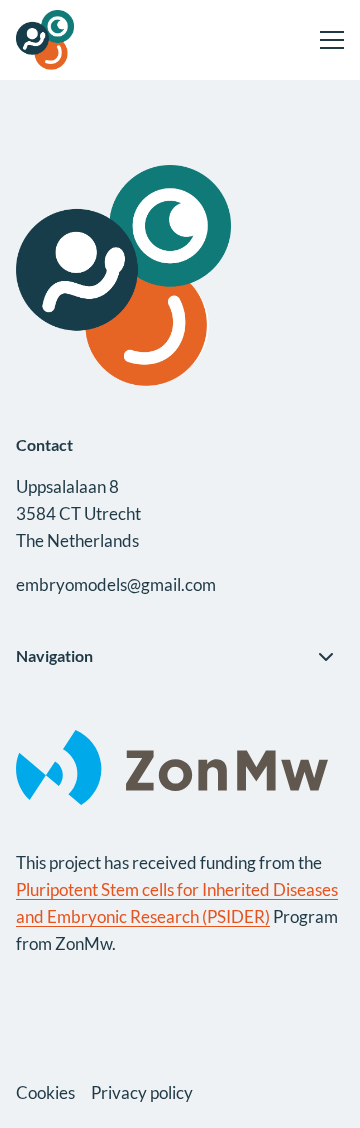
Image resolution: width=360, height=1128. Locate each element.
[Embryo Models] (91, 40)
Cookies (45, 1092)
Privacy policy (142, 1092)
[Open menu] (324, 40)
